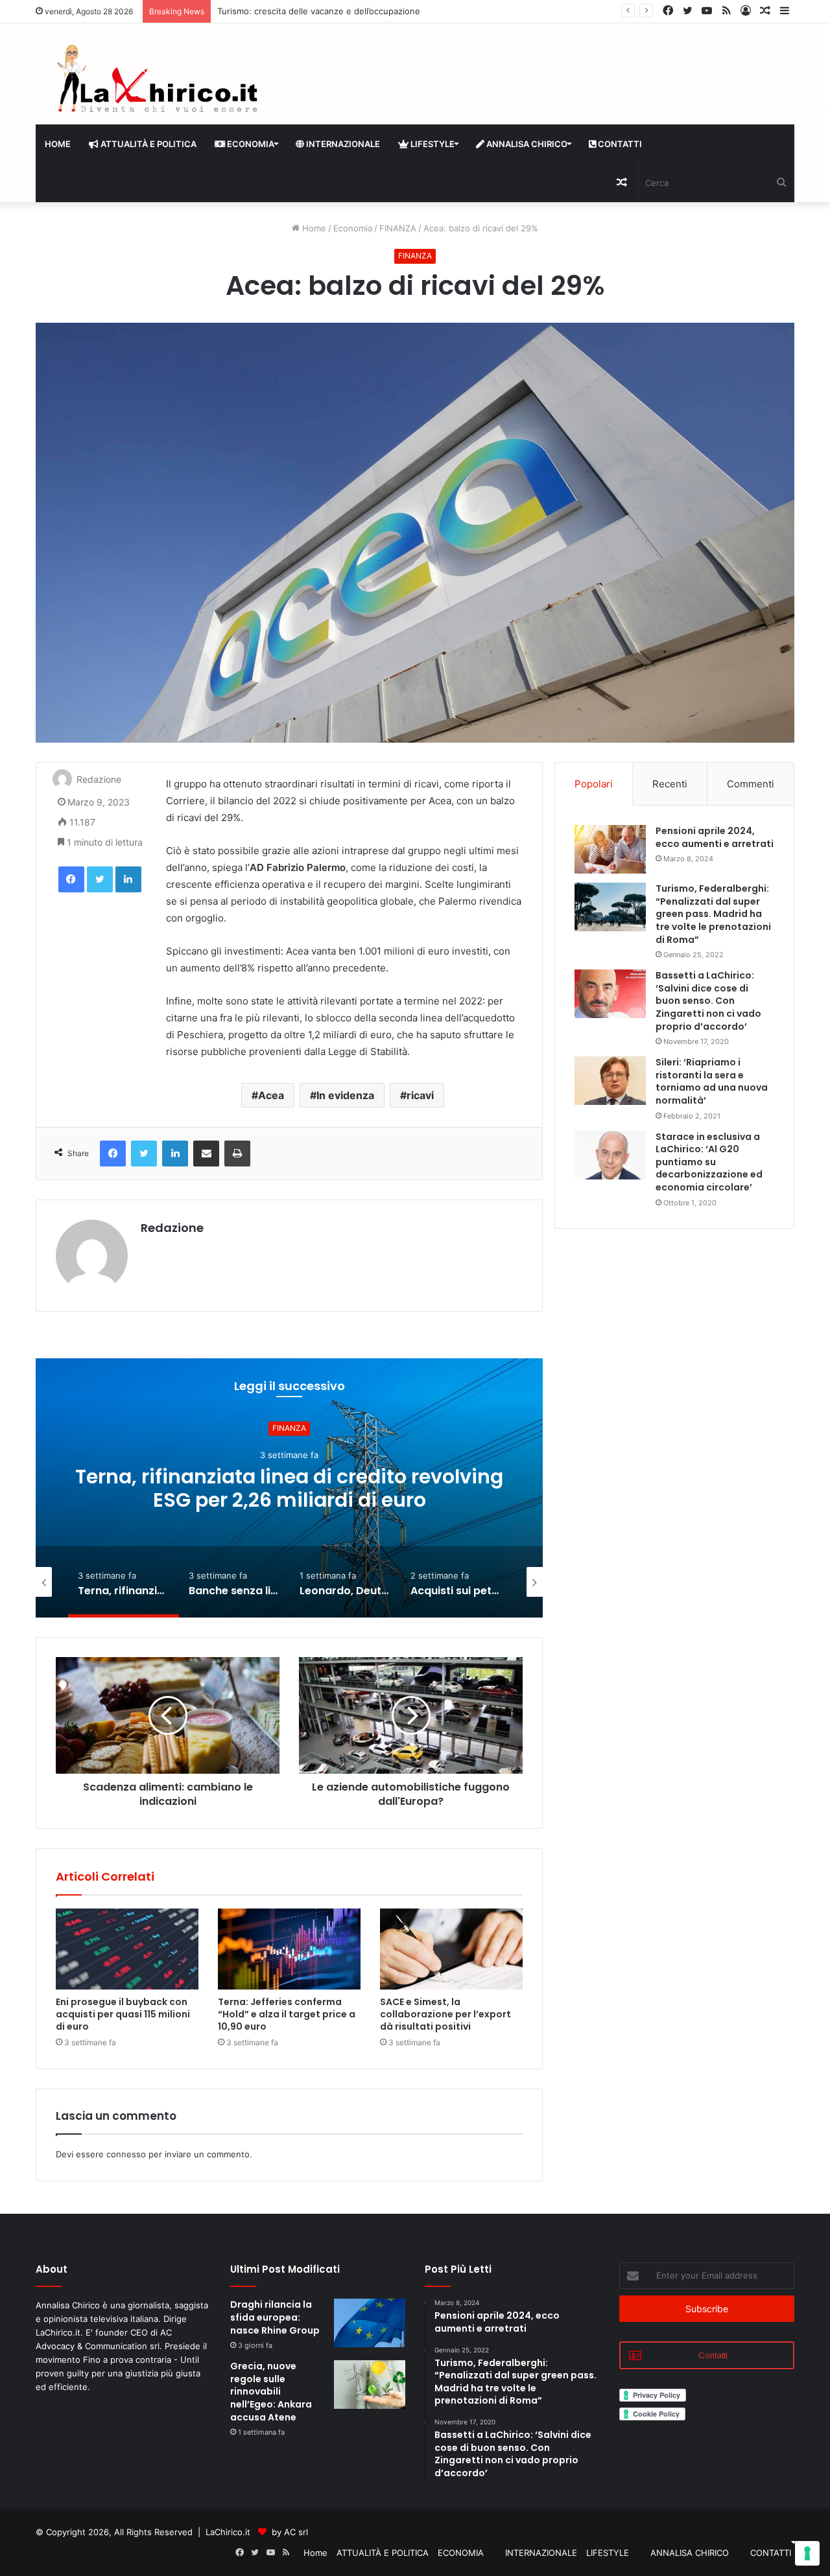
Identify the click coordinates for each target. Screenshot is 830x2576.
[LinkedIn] (128, 879)
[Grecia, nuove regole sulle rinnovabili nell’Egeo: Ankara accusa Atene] (370, 2385)
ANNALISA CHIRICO (526, 144)
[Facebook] (71, 879)
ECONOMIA (250, 144)
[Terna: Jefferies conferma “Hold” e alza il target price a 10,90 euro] (289, 1949)
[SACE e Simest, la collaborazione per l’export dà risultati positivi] (451, 1949)
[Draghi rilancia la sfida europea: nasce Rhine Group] (370, 2323)
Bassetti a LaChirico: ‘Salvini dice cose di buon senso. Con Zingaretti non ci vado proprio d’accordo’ (708, 1001)
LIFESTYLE (432, 144)
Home (58, 144)
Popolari (594, 784)
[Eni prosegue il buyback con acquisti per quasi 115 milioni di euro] (127, 1949)
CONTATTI (619, 144)
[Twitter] (100, 879)
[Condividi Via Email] (206, 1154)
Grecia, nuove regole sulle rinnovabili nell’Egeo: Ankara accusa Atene (271, 2391)
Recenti (670, 784)
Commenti (751, 784)
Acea (271, 1095)
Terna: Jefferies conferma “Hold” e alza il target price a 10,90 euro (287, 2014)
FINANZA (398, 228)
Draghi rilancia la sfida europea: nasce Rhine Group (275, 2317)
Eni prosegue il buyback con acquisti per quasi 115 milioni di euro (123, 2014)
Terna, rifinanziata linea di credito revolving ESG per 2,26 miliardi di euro (289, 1488)
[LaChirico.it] (156, 82)
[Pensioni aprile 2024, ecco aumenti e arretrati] (610, 849)
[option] (289, 1488)
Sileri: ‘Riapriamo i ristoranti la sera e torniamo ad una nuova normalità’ (712, 1081)
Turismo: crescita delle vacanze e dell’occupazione (319, 11)
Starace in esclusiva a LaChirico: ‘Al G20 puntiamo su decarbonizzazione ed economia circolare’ (709, 1162)
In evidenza (345, 1095)
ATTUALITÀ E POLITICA (148, 144)
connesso (126, 2154)
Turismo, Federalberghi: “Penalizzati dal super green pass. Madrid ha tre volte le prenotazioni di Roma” (713, 914)
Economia (353, 228)
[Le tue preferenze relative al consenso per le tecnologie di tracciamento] (807, 2553)
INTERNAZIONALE (342, 144)
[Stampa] (237, 1154)
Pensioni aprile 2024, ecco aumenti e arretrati (715, 837)
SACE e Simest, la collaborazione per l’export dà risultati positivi (445, 2014)
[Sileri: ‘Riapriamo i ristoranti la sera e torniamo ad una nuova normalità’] (610, 1081)
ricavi (420, 1095)
